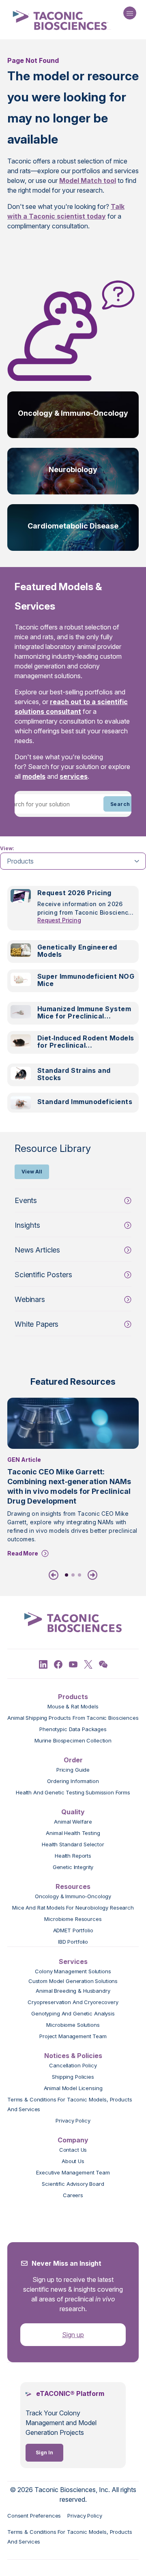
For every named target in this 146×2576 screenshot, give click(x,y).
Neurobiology (73, 469)
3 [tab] (79, 1575)
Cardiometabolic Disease (73, 526)
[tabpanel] (73, 1004)
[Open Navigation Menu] (130, 13)
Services (73, 1962)
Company (73, 2140)
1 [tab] (67, 1575)
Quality (73, 1812)
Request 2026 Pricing (74, 893)
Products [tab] (20, 861)
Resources (73, 1886)
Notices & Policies (73, 2056)
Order (73, 1760)
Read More (23, 1553)
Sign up (73, 2335)
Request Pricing (59, 920)
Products (73, 1697)
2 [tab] (73, 1575)
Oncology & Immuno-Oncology (73, 413)
